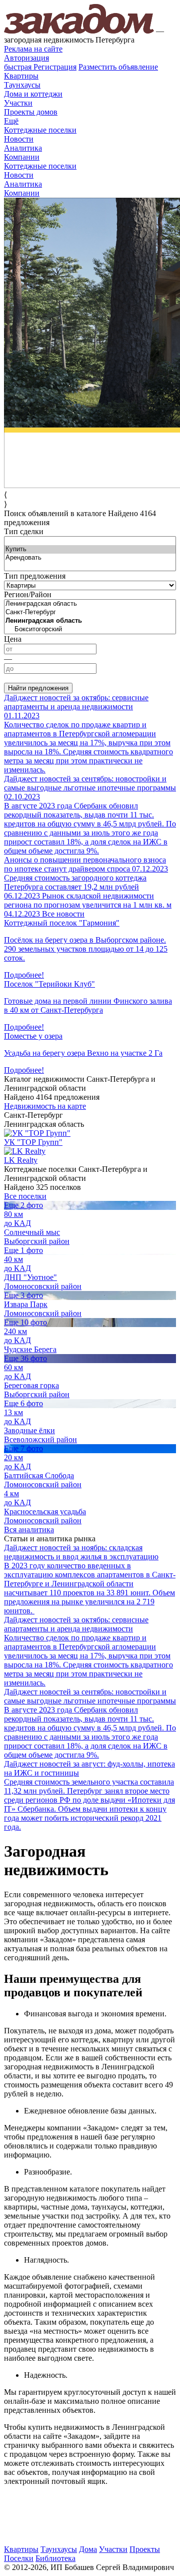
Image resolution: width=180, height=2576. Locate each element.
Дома (88, 2549)
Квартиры (21, 76)
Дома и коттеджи (33, 94)
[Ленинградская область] (90, 604)
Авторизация (26, 58)
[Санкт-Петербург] (90, 612)
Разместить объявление (118, 67)
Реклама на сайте (33, 49)
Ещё (11, 121)
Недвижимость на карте (45, 1106)
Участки (18, 103)
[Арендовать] (90, 558)
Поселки (19, 2558)
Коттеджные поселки (40, 130)
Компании (22, 157)
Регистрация (40, 67)
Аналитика (23, 148)
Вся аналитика (29, 1530)
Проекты (145, 2549)
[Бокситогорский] (90, 629)
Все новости (63, 914)
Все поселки (25, 1196)
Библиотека (55, 2558)
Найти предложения (38, 688)
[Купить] (90, 549)
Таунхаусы (22, 85)
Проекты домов (31, 112)
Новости (19, 139)
